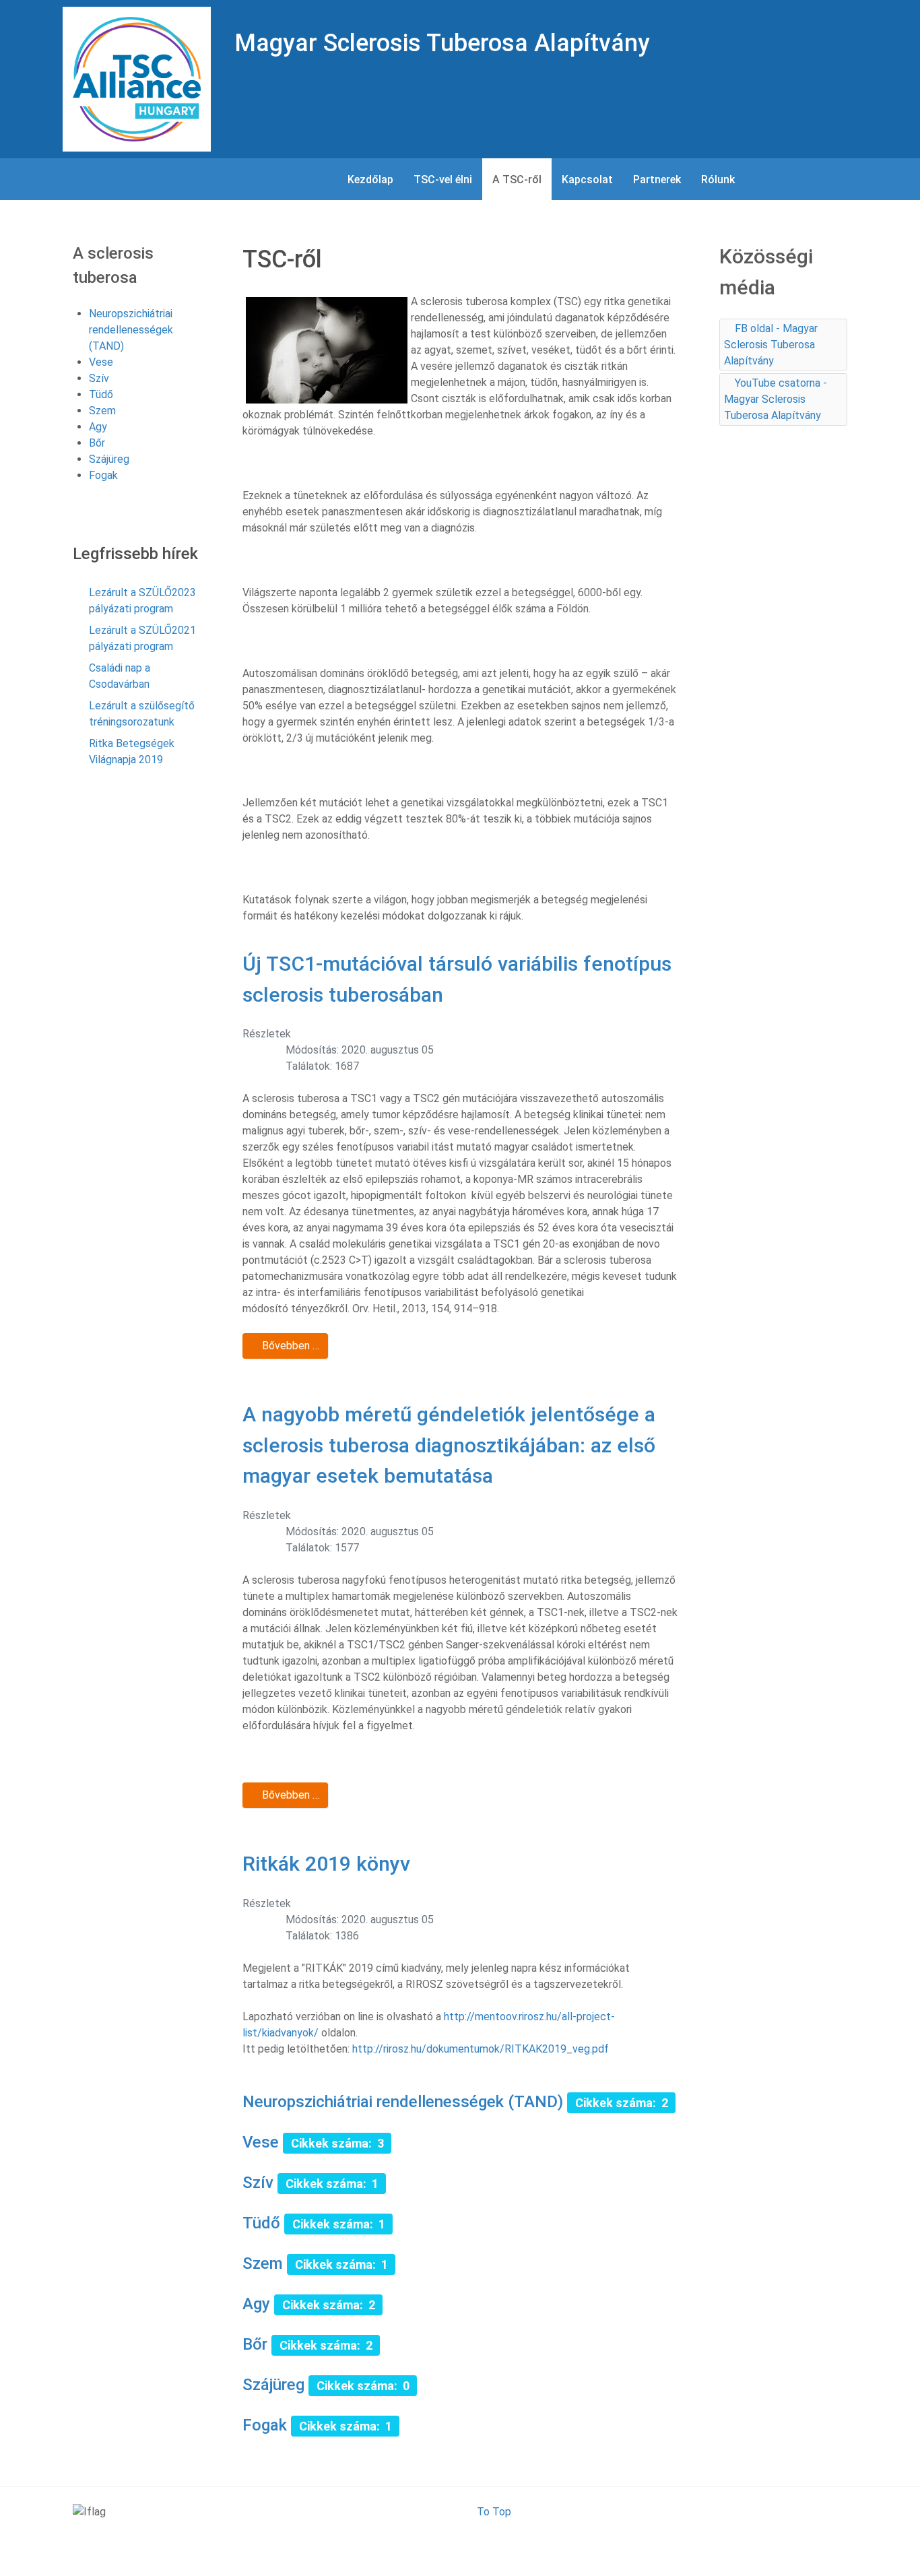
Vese (261, 2142)
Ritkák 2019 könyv (326, 1864)
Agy (256, 2304)
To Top (494, 2512)
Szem (263, 2263)
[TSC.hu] (137, 78)
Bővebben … (289, 1346)
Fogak (265, 2425)
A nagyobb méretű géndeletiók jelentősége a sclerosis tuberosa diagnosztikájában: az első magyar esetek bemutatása (449, 1445)
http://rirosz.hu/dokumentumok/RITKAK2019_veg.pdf (481, 2049)
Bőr (255, 2344)
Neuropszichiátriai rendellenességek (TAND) (405, 2102)
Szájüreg (273, 2385)
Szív (258, 2183)
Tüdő (261, 2223)
